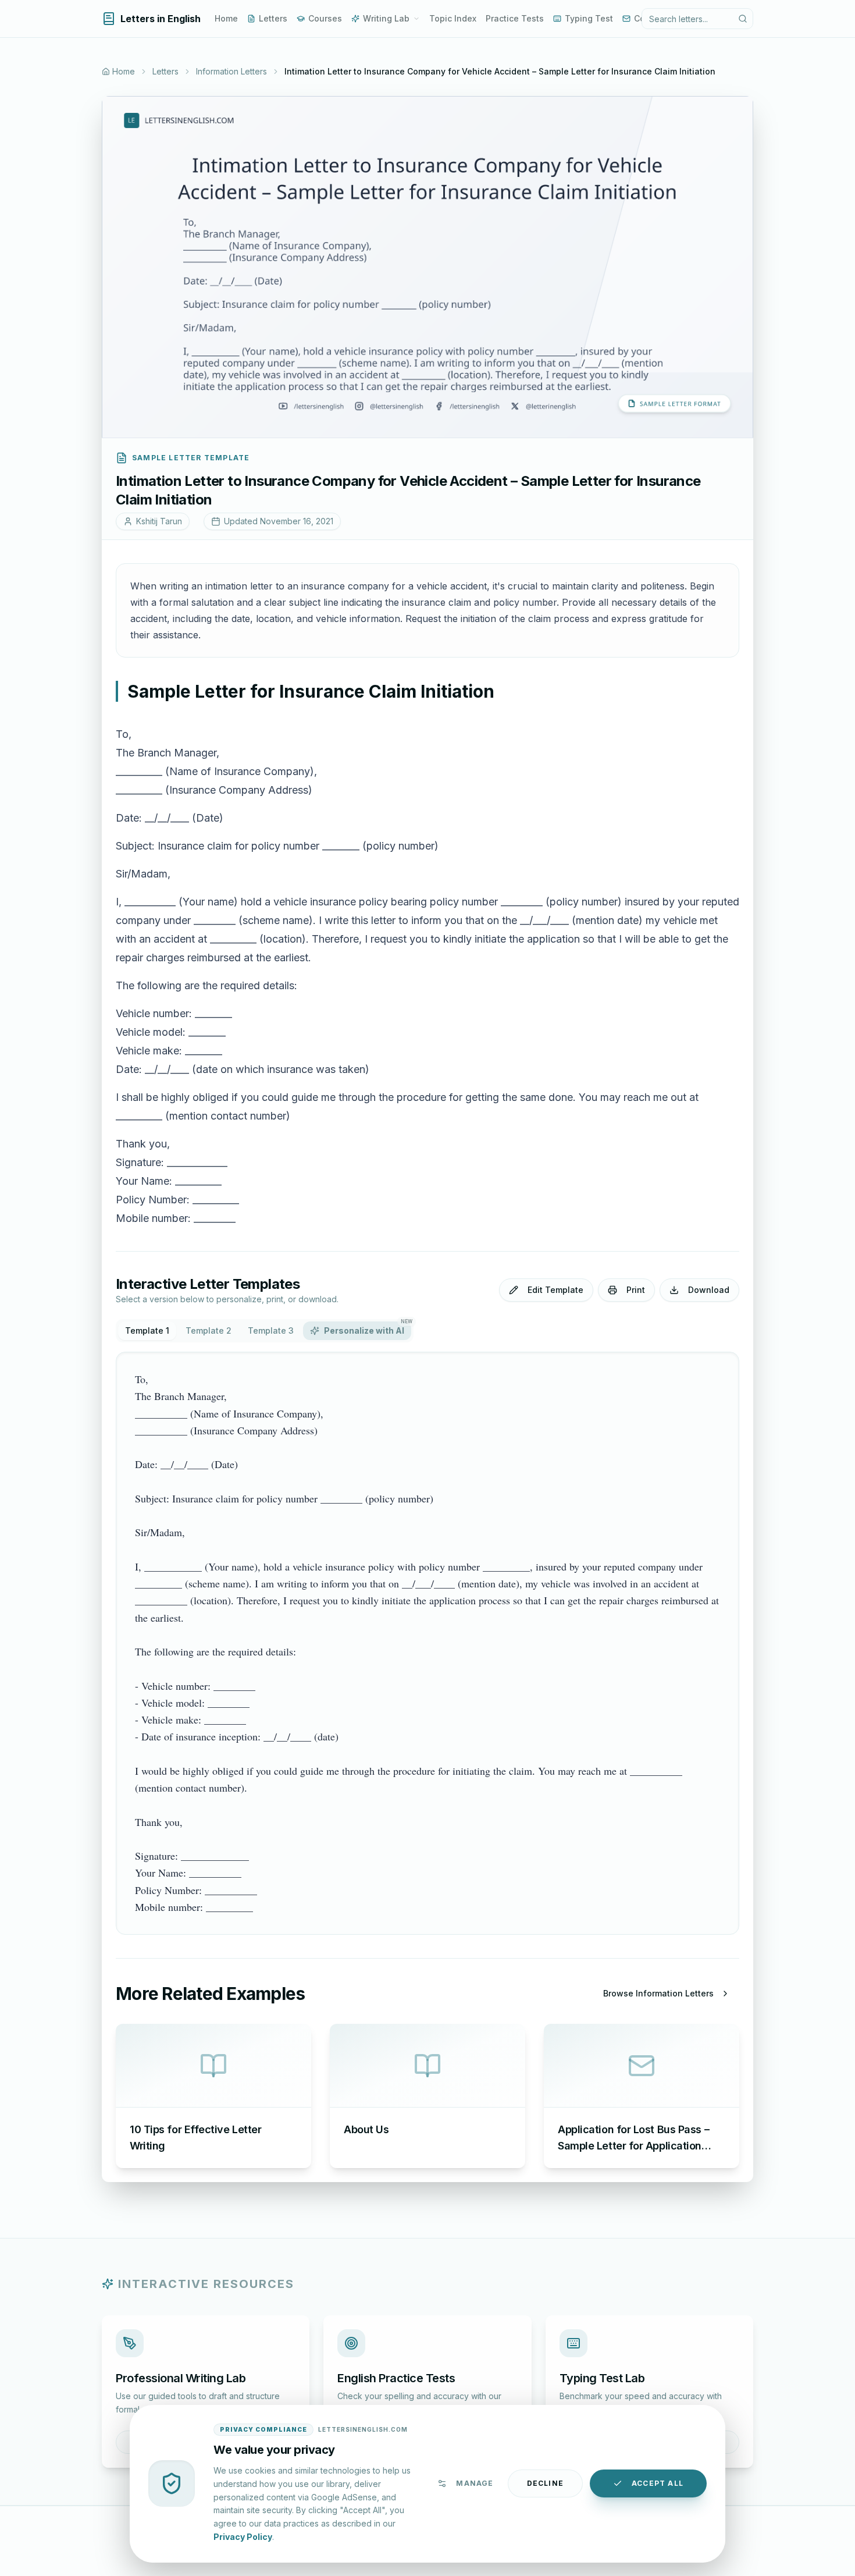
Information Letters (231, 71)
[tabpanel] (427, 1643)
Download (709, 1290)
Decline (545, 2483)
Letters (273, 18)
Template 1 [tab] (147, 1330)
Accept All (658, 2483)
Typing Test (589, 18)
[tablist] (265, 1331)
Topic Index (453, 18)
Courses (325, 18)
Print (636, 1290)
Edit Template (555, 1290)
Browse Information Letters (658, 1993)
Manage (475, 2483)
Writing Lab (386, 18)
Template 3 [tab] (271, 1330)
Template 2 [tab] (209, 1330)
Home (226, 18)
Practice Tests (515, 18)
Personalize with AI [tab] (368, 1328)
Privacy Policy (243, 2536)
